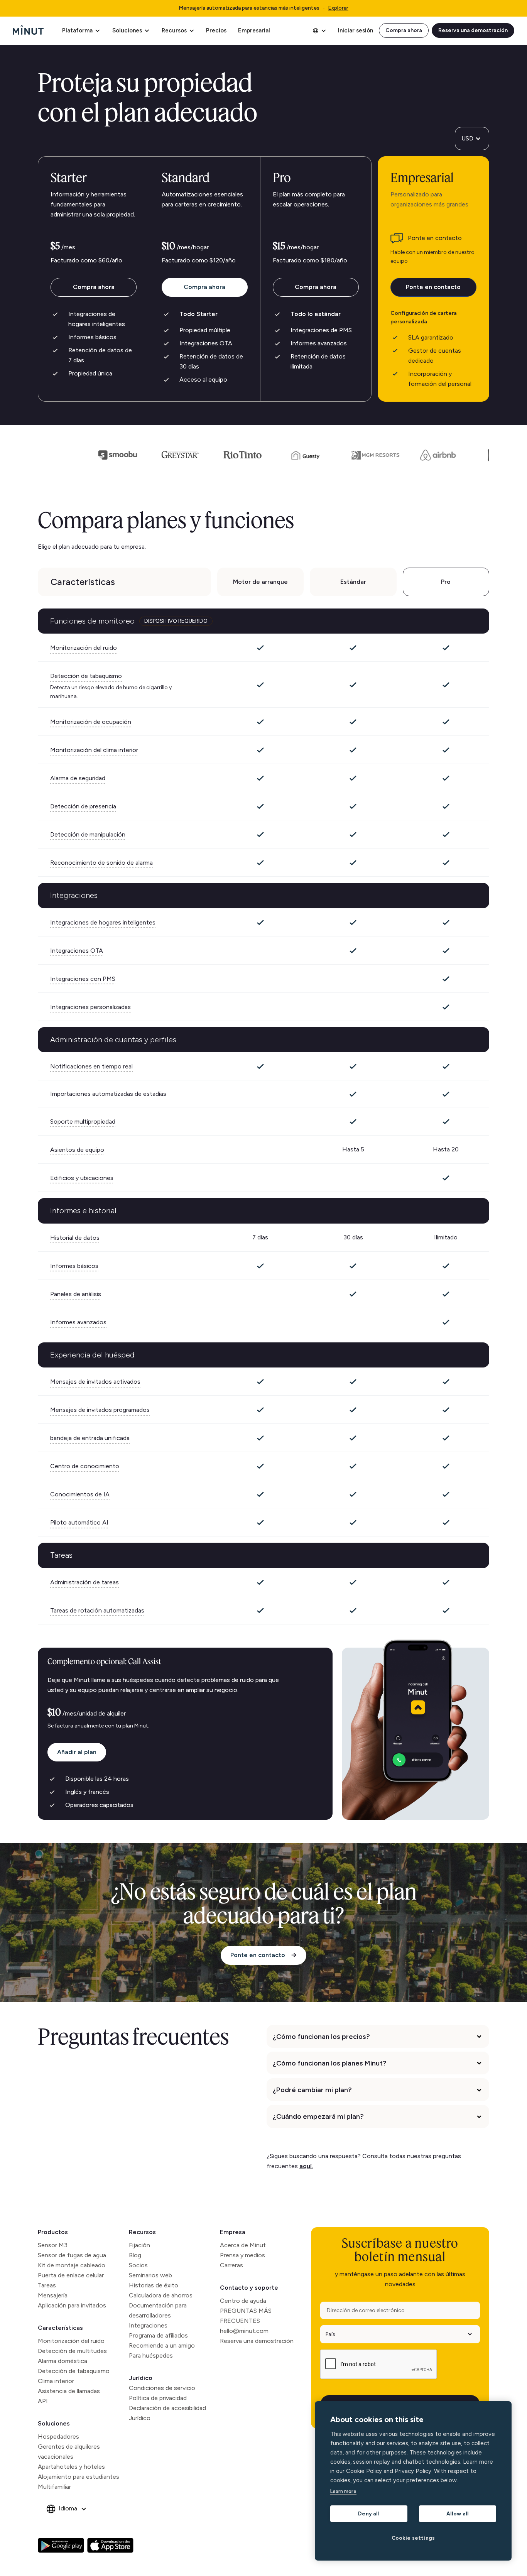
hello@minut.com (244, 2331)
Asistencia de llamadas (69, 2391)
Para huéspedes (151, 2355)
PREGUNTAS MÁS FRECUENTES (246, 2316)
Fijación (139, 2245)
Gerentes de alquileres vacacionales (69, 2452)
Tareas (47, 2285)
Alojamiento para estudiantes (79, 2477)
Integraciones (148, 2325)
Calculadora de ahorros (161, 2295)
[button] (81, 30)
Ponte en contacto (433, 287)
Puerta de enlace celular (71, 2275)
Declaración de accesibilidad (167, 2408)
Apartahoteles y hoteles (71, 2467)
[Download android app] (61, 2546)
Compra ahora (404, 30)
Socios (138, 2265)
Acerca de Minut (243, 2245)
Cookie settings (413, 2538)
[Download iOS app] (110, 2546)
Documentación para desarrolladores (158, 2310)
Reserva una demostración (473, 30)
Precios (216, 30)
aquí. (306, 2166)
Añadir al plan (77, 1752)
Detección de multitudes (72, 2351)
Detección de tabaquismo (74, 2371)
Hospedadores (58, 2437)
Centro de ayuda (243, 2301)
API (43, 2401)
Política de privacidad (158, 2398)
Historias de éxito (154, 2285)
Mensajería (53, 2295)
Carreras (231, 2265)
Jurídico (141, 2378)
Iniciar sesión (356, 30)
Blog (135, 2255)
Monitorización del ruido (71, 2341)
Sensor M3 (53, 2245)
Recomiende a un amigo (162, 2345)
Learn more (343, 2491)
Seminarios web (150, 2275)
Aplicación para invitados (72, 2305)
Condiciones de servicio (162, 2388)
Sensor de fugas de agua (72, 2255)
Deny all (369, 2513)
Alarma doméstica (62, 2361)
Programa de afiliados (158, 2335)
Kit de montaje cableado (72, 2265)
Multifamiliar (54, 2487)
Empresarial (254, 30)
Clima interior (56, 2381)
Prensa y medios (242, 2255)
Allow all (458, 2513)
